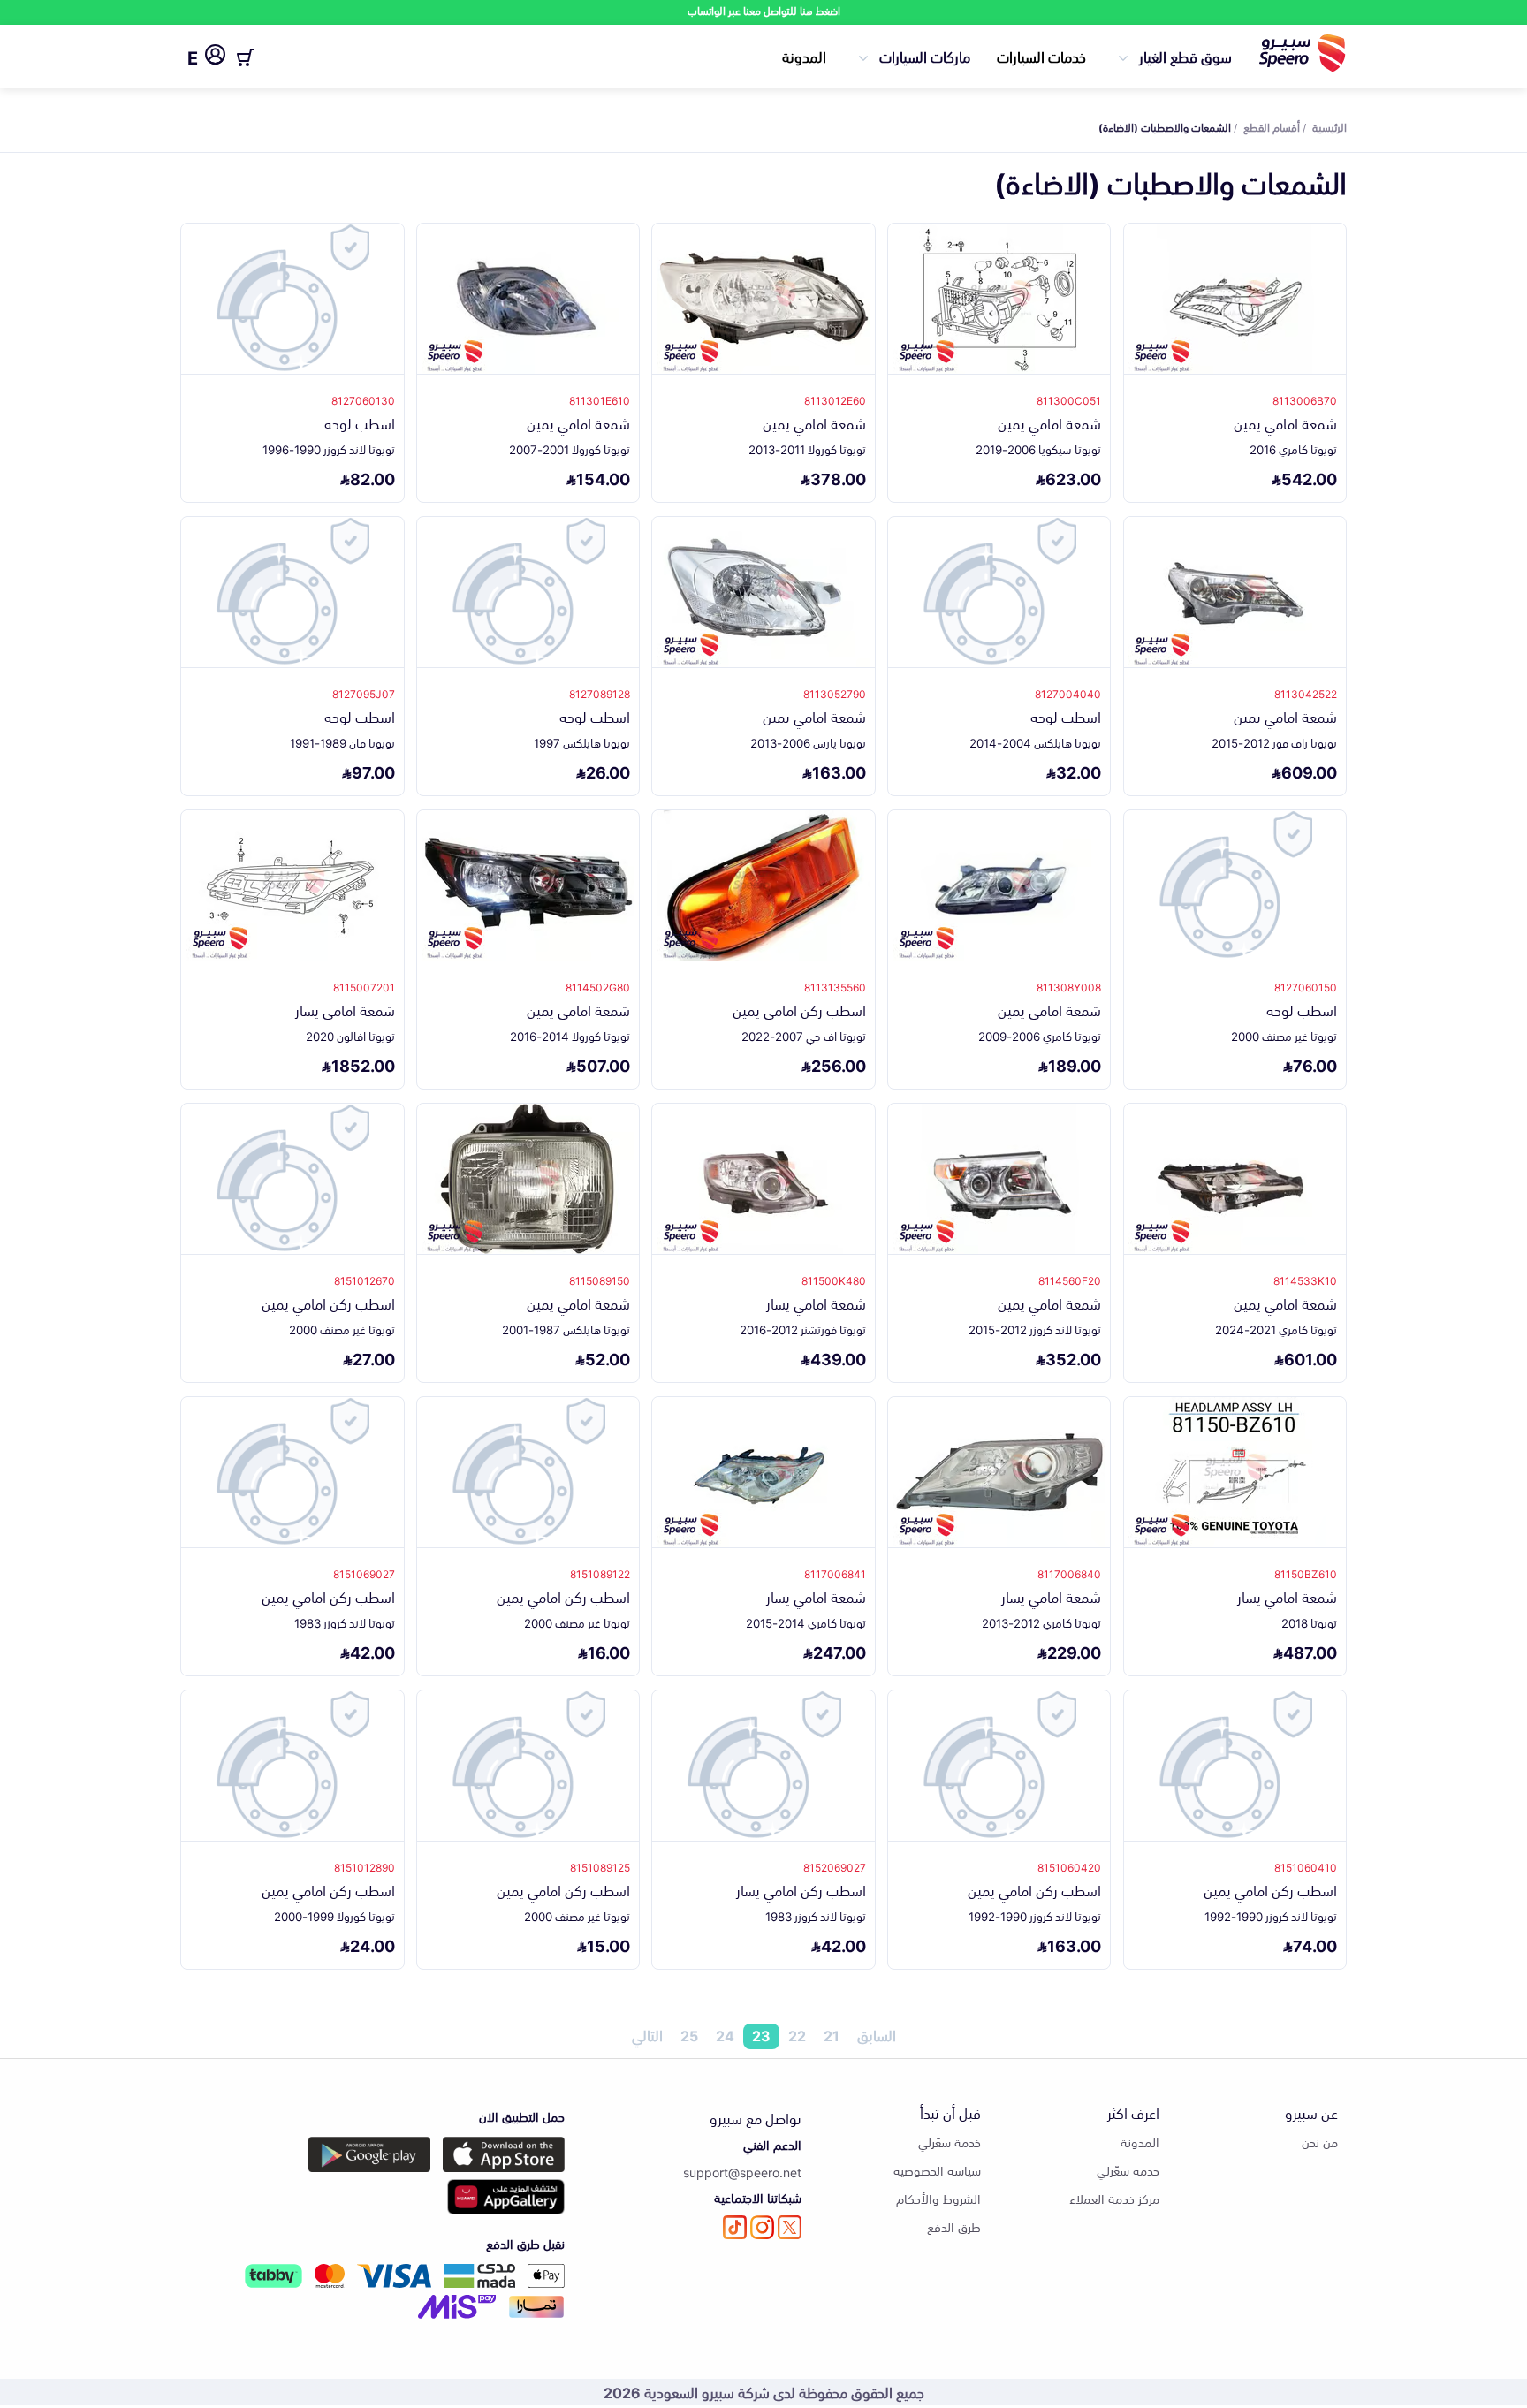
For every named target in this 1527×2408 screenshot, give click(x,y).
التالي (647, 2036)
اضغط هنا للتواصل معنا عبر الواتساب (764, 10)
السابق (877, 2036)
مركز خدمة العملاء (1114, 2198)
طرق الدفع (954, 2226)
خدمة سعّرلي (1128, 2170)
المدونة (804, 56)
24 (725, 2036)
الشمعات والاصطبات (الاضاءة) (1165, 126)
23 (761, 2036)
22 (797, 2036)
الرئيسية (1329, 126)
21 (832, 2036)
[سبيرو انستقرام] (762, 2227)
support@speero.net (742, 2172)
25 (689, 2036)
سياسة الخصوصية (937, 2170)
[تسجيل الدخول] (215, 57)
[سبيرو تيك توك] (735, 2227)
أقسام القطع (1272, 126)
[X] (790, 2227)
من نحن (1320, 2142)
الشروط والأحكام (938, 2198)
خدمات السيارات (1041, 56)
